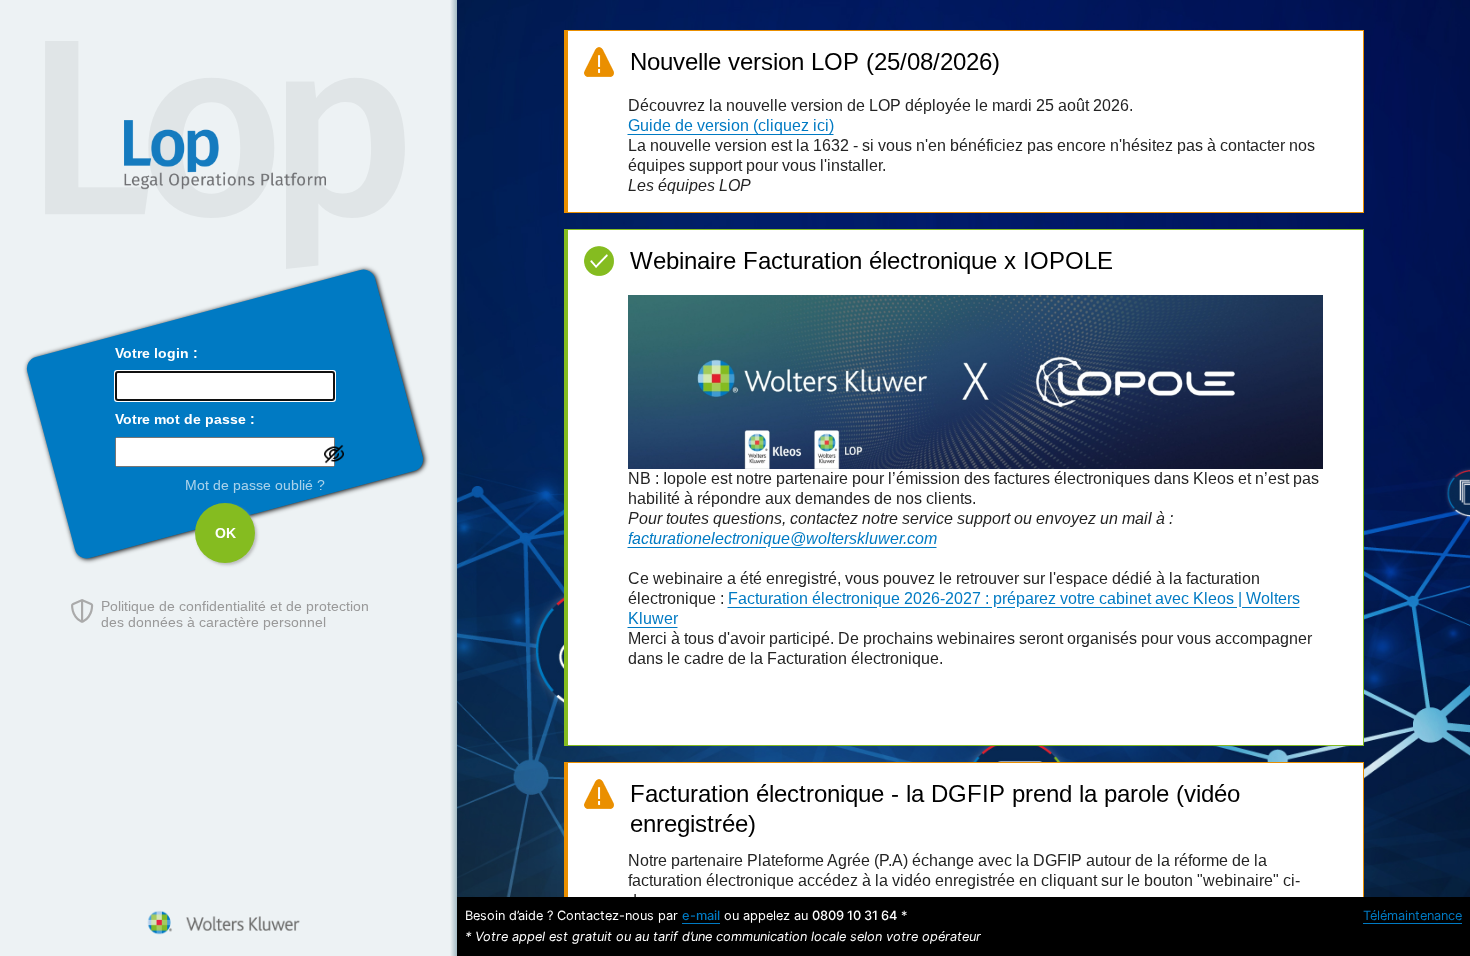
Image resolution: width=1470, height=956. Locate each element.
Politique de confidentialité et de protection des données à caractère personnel (235, 614)
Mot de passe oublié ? (255, 485)
